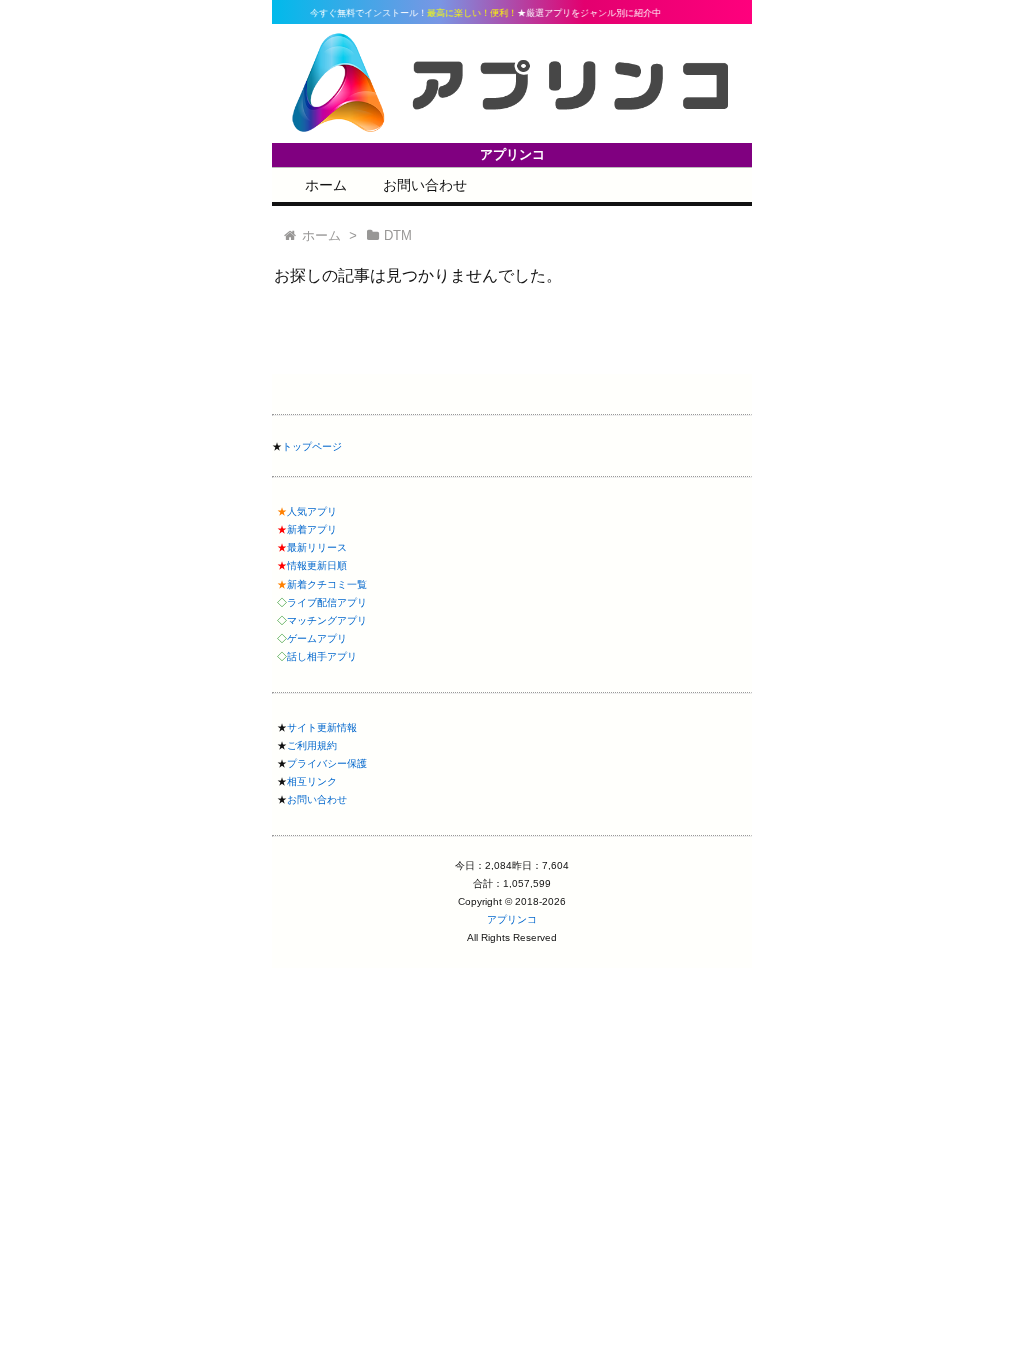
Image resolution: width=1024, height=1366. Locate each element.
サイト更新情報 (322, 727)
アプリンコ (512, 919)
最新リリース (317, 547)
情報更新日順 (317, 565)
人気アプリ (312, 511)
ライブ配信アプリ (327, 602)
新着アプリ (312, 529)
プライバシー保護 (327, 763)
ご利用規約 (312, 745)
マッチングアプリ (327, 620)
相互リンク (312, 781)
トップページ (312, 446)
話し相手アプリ (322, 656)
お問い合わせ (425, 185)
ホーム (326, 185)
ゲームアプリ (317, 638)
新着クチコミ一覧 (327, 584)
